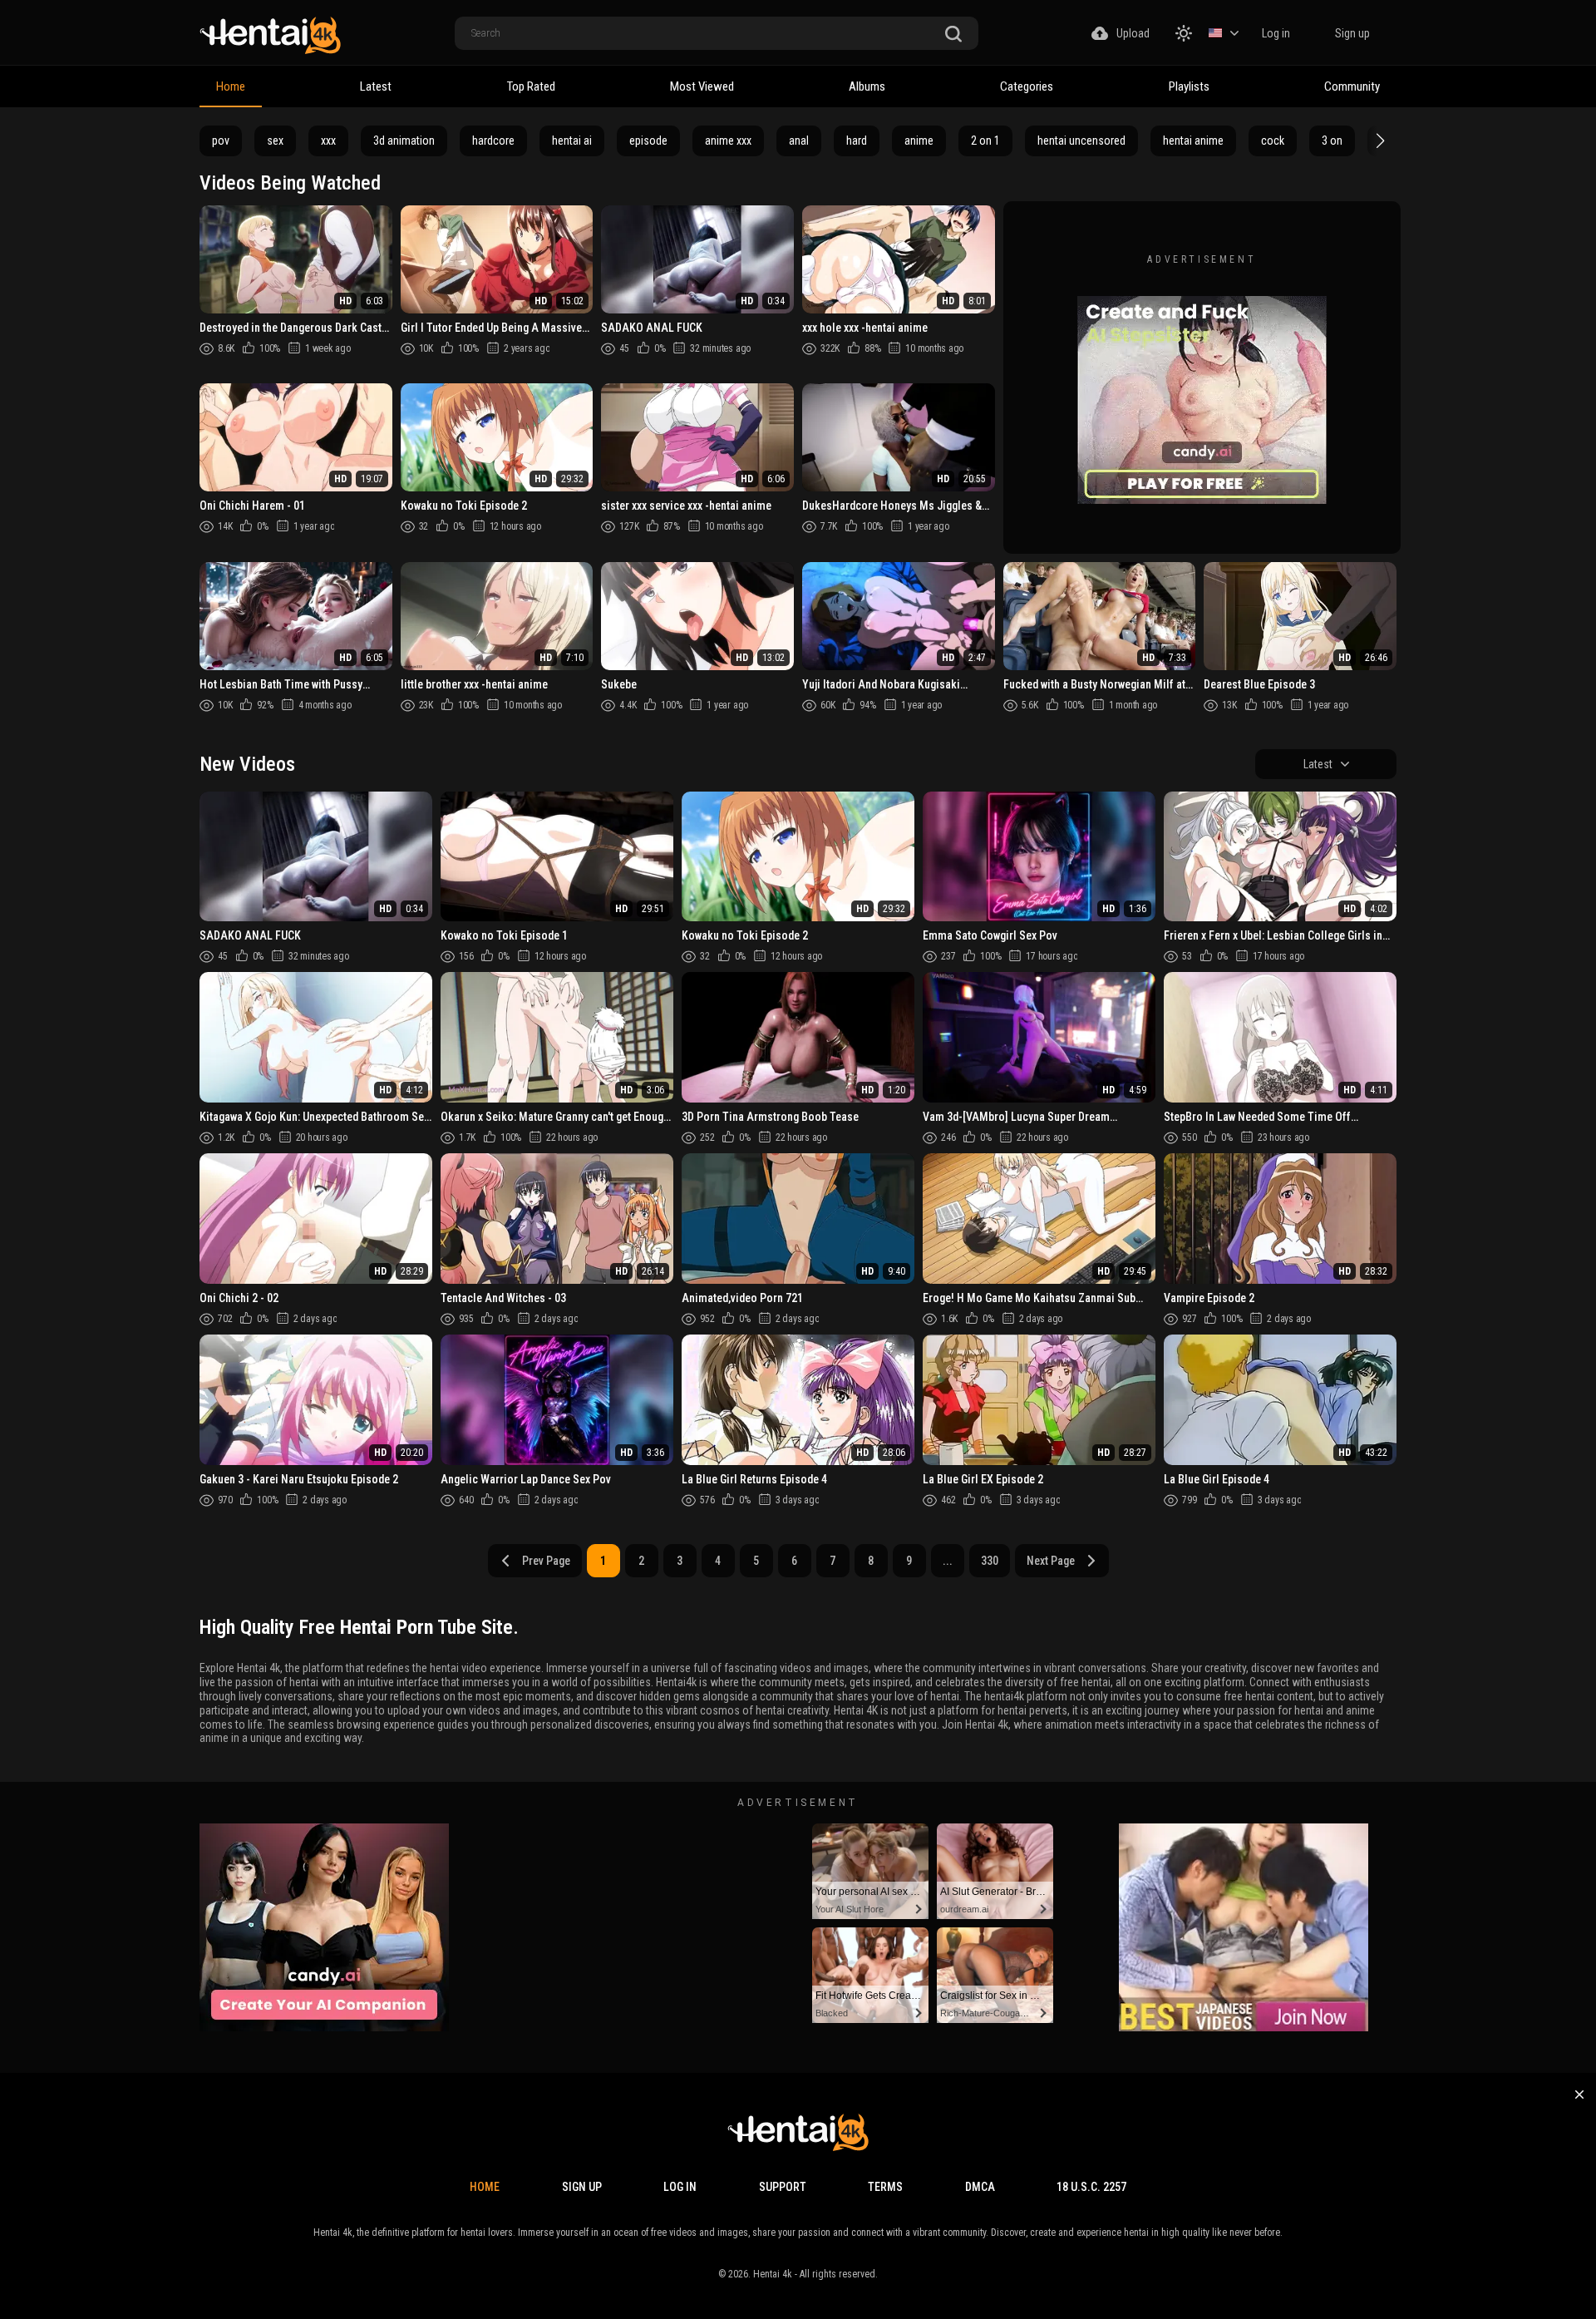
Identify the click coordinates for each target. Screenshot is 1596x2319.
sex (275, 141)
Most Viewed (702, 86)
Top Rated (531, 86)
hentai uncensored (1081, 141)
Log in (1276, 33)
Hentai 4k (773, 2274)
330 (990, 1561)
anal (799, 141)
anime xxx (728, 141)
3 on (1332, 141)
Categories (1027, 86)
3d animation (404, 141)
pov (221, 141)
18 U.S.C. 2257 (1091, 2187)
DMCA (980, 2187)
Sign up (1352, 33)
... (948, 1561)
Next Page (1051, 1561)
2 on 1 (985, 141)
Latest (376, 86)
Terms (885, 2187)
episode (648, 141)
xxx (328, 141)
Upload (1133, 33)
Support (783, 2187)
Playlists (1189, 86)
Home (231, 86)
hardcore (493, 141)
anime (919, 141)
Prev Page (546, 1561)
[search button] (953, 35)
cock (1273, 141)
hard (857, 141)
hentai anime (1193, 141)
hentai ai (572, 141)
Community (1352, 86)
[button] (1378, 141)
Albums (867, 86)
